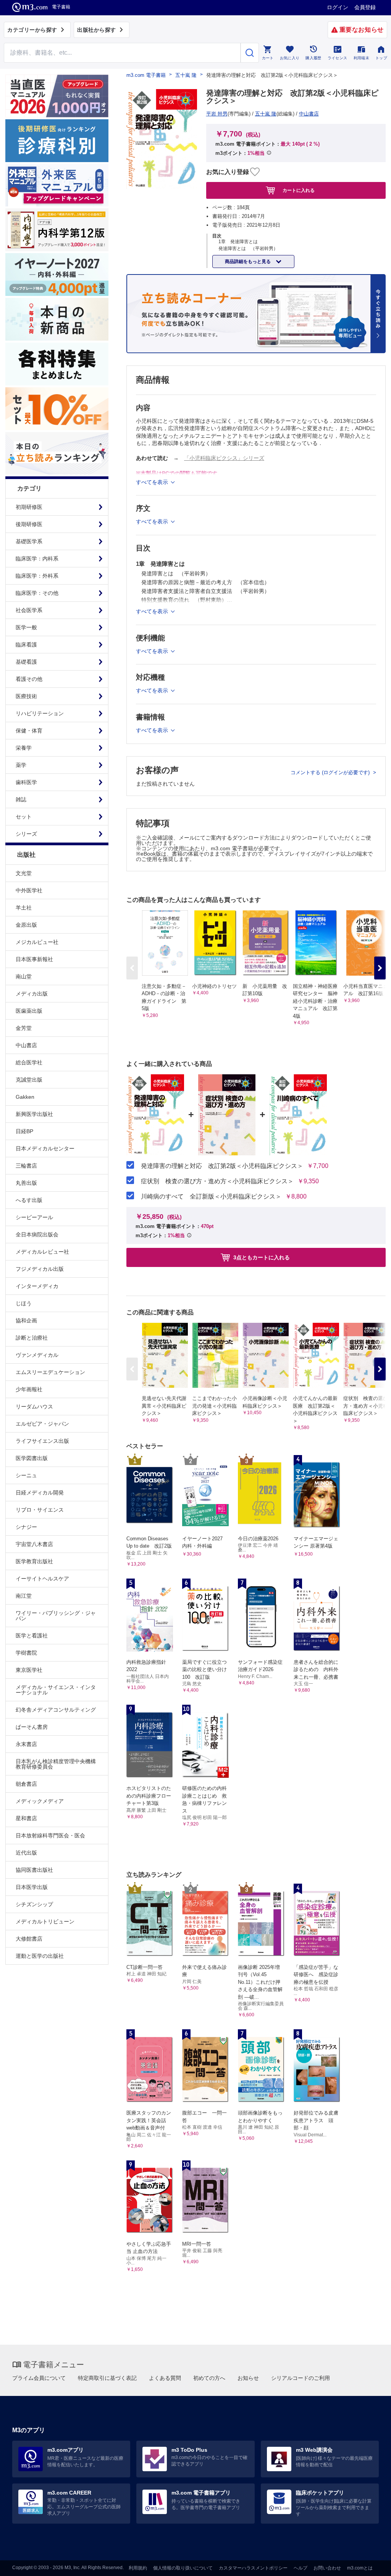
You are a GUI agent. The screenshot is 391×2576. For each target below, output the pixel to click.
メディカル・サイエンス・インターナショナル (56, 1690)
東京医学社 (29, 1670)
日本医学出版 (32, 1887)
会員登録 (365, 7)
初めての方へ (209, 2378)
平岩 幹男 (217, 114)
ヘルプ (301, 2568)
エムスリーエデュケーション (50, 1372)
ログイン (338, 7)
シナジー (26, 1527)
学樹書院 (26, 1653)
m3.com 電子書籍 (146, 75)
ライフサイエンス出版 (42, 1441)
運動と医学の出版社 (40, 1956)
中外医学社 (29, 890)
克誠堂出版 (29, 1080)
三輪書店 (26, 1166)
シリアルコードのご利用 (301, 2378)
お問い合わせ (327, 2568)
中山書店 (26, 1045)
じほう (24, 1303)
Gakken (25, 1097)
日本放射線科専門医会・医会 (50, 1835)
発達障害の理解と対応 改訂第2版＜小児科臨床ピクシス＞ (222, 1166)
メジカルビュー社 (37, 942)
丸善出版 (26, 1183)
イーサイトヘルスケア (42, 1579)
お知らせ (248, 2378)
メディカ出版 (32, 994)
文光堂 (24, 873)
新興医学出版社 (34, 1114)
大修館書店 (29, 1939)
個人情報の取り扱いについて (183, 2568)
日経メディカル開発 (40, 1493)
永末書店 (26, 1744)
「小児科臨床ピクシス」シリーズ (224, 458)
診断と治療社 (32, 1338)
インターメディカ (37, 1286)
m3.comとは (360, 2568)
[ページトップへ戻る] (369, 2564)
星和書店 (26, 1818)
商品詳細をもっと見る (248, 261)
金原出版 (26, 925)
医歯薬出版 (29, 1011)
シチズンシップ (34, 1904)
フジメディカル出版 (40, 1269)
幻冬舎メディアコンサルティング (56, 1710)
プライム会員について (39, 2378)
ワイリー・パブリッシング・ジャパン (56, 1616)
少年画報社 (29, 1389)
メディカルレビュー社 (42, 1252)
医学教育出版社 (34, 1561)
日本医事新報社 (34, 959)
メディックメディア (40, 1801)
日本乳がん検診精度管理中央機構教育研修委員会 (56, 1764)
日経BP (24, 1131)
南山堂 (24, 976)
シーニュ (26, 1475)
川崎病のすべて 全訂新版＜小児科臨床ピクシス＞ (211, 1197)
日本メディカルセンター (45, 1148)
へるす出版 (29, 1200)
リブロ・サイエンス (40, 1510)
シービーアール (34, 1217)
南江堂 (24, 1596)
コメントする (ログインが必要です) (331, 772)
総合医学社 (29, 1062)
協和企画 (26, 1320)
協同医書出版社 (34, 1870)
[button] (380, 968)
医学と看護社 (32, 1636)
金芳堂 (24, 1028)
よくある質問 (165, 2378)
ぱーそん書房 (32, 1727)
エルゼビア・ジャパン (42, 1424)
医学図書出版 (32, 1458)
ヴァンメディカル (37, 1355)
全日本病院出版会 (37, 1234)
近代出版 (26, 1853)
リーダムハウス (34, 1407)
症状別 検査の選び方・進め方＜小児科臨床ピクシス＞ (217, 1181)
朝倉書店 (26, 1784)
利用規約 (138, 2568)
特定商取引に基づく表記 (107, 2378)
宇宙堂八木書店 (34, 1544)
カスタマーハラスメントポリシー (253, 2568)
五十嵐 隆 (186, 75)
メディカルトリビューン (45, 1921)
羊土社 (24, 908)
